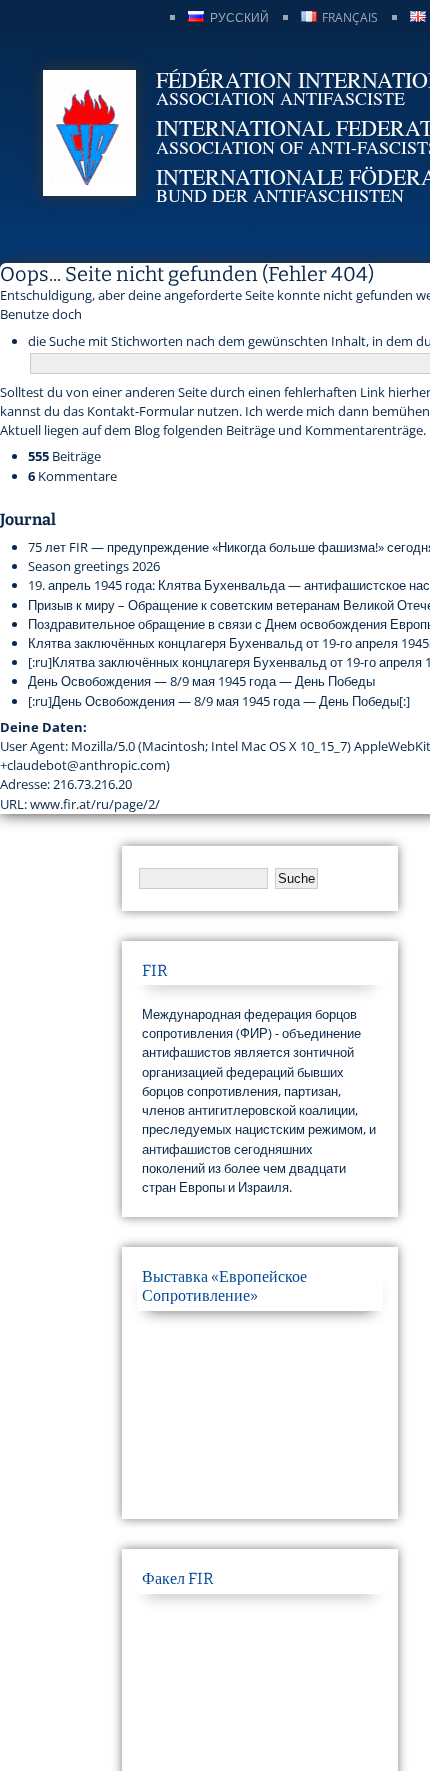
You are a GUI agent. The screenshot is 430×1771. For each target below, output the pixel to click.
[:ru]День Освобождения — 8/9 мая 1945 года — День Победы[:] (219, 701)
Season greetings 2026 (94, 566)
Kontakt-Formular (140, 411)
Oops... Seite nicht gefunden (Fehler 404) (187, 274)
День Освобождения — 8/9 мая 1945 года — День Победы (201, 681)
